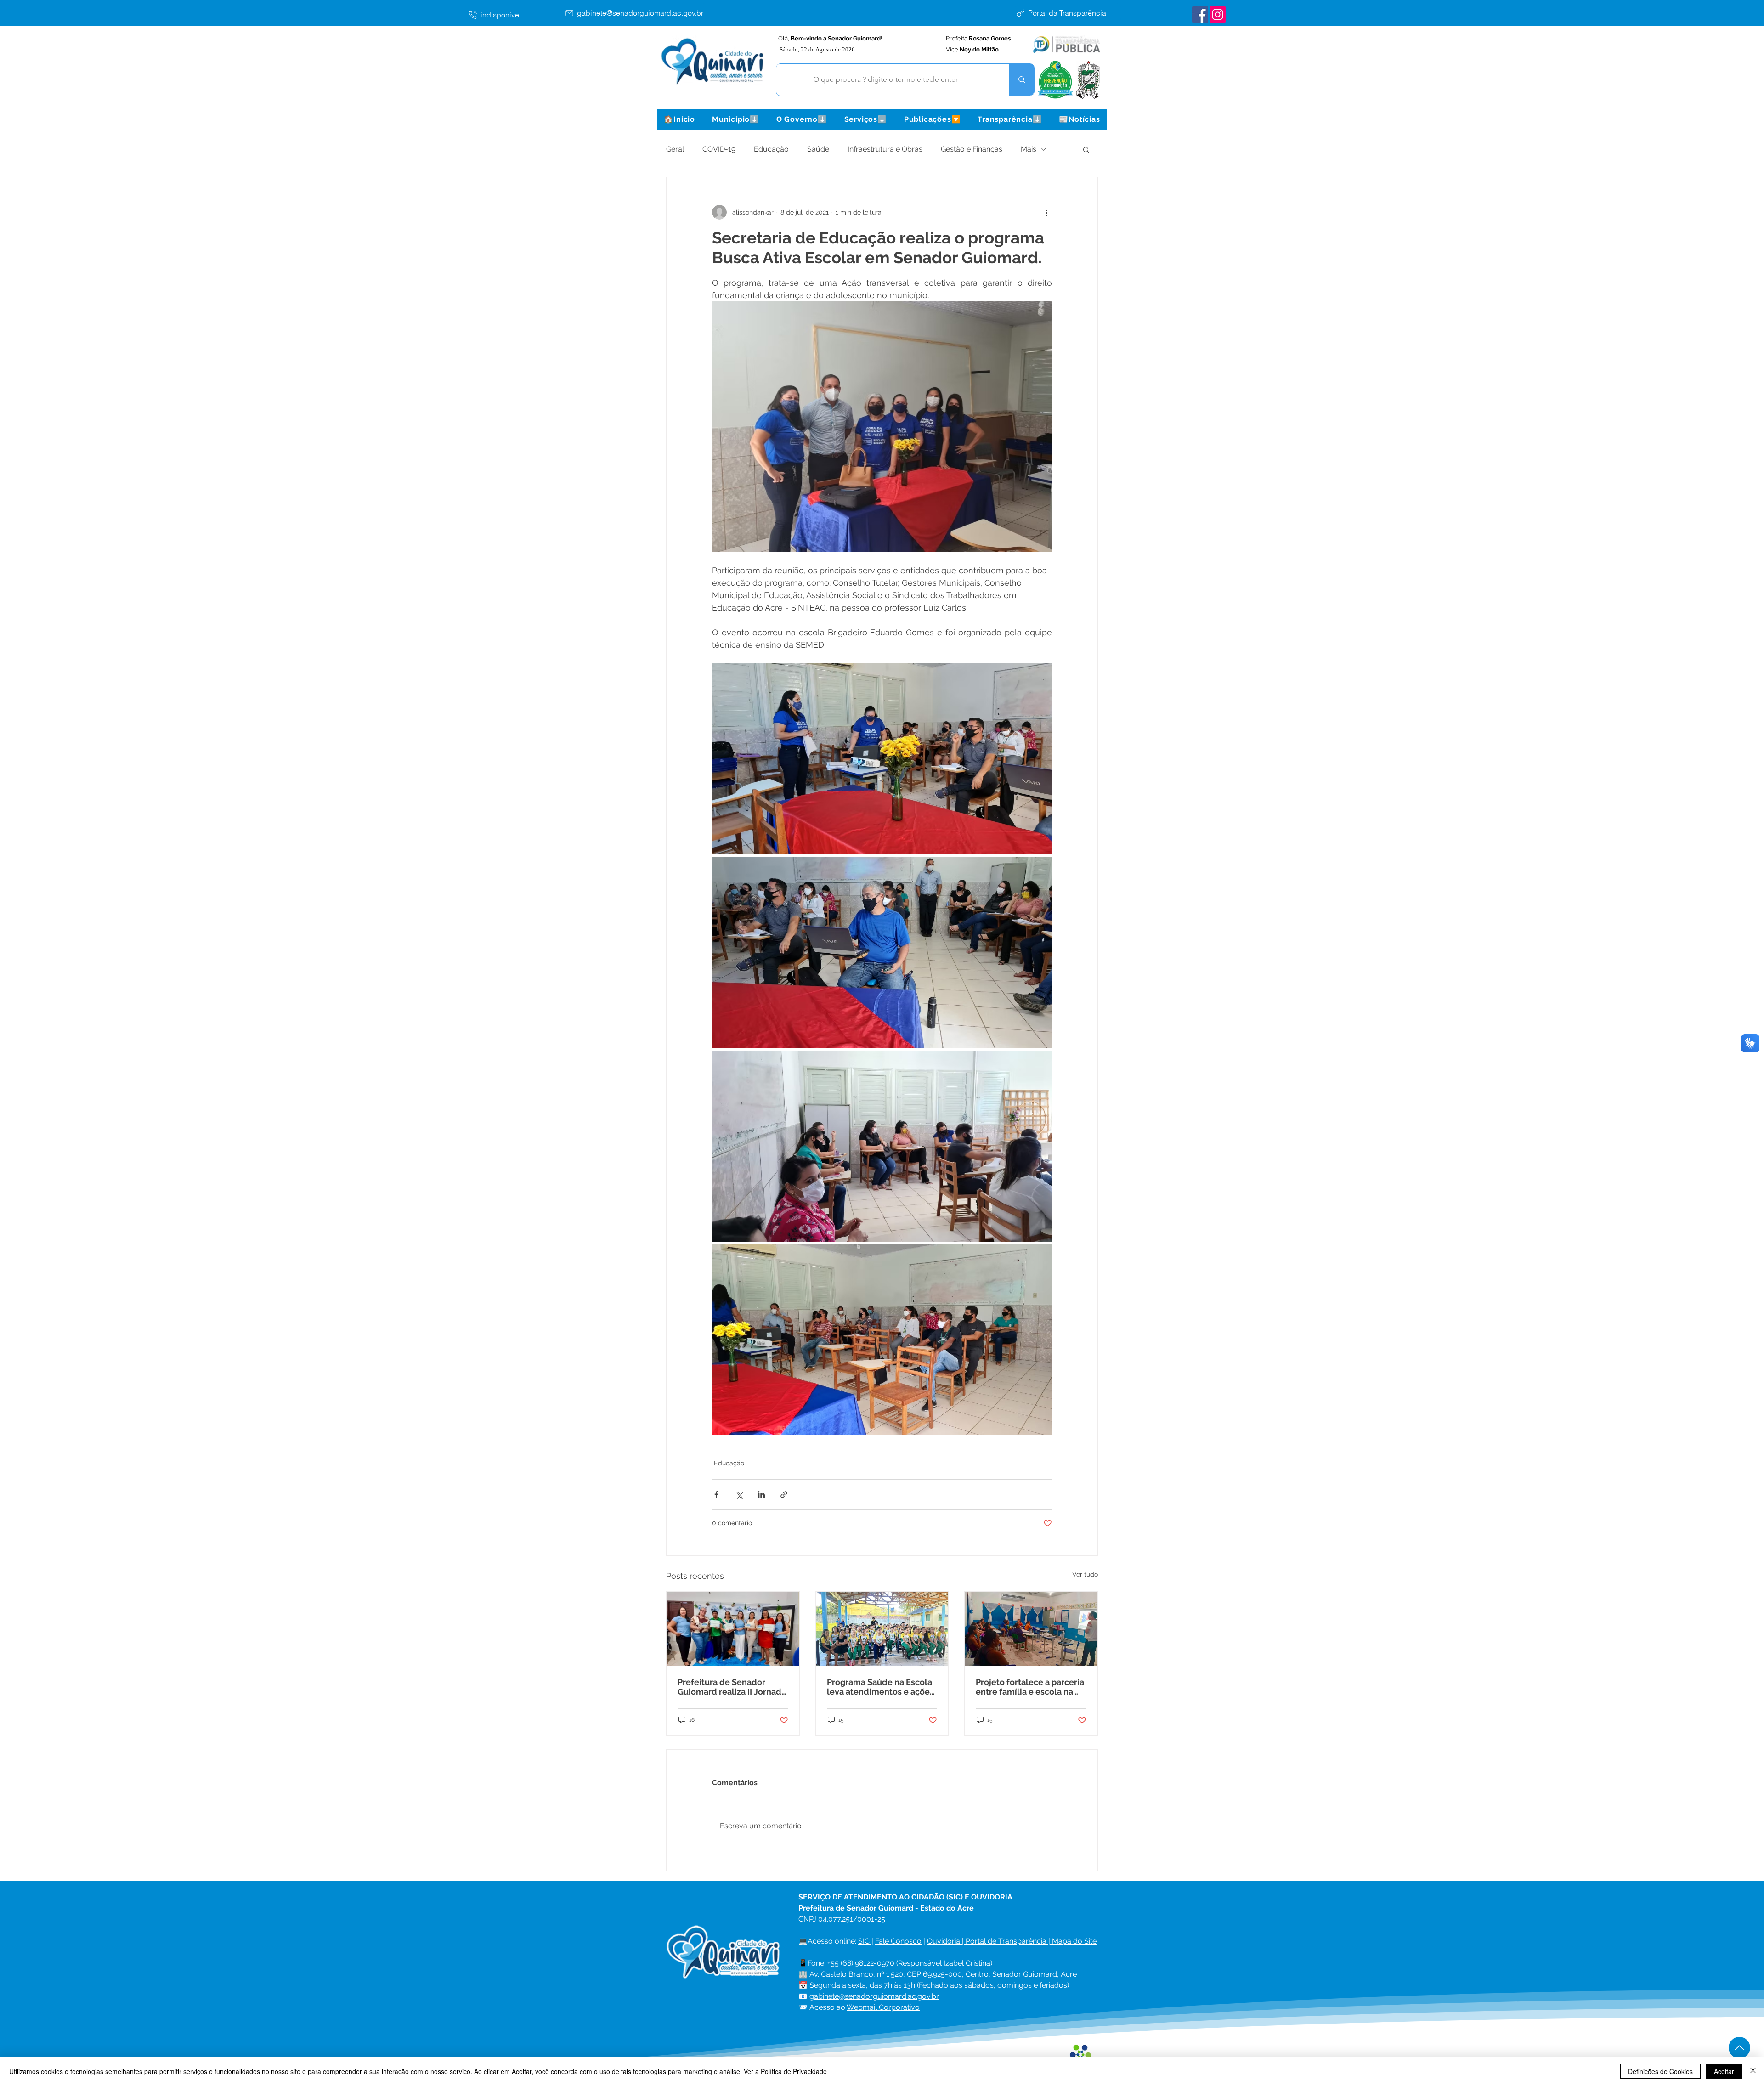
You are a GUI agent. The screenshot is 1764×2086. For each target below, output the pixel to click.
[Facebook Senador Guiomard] (1200, 14)
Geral (675, 149)
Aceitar (1724, 2071)
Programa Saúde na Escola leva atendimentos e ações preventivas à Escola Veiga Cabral (880, 1687)
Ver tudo (1085, 1574)
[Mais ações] (1046, 212)
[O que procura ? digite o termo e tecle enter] (1021, 80)
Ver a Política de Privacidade (785, 2071)
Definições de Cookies (1660, 2071)
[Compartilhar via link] (784, 1495)
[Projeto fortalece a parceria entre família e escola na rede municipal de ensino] (1031, 1629)
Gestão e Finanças (972, 149)
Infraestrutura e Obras (885, 149)
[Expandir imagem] (882, 759)
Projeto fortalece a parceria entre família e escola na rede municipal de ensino (1030, 1687)
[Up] (1739, 2048)
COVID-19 (719, 149)
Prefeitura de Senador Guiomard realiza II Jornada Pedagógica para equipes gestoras (732, 1687)
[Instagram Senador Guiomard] (1218, 14)
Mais (1029, 149)
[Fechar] (1753, 2071)
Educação (771, 149)
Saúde (818, 149)
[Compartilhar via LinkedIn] (761, 1495)
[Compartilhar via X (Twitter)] (739, 1495)
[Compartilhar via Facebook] (716, 1495)
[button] (735, 119)
